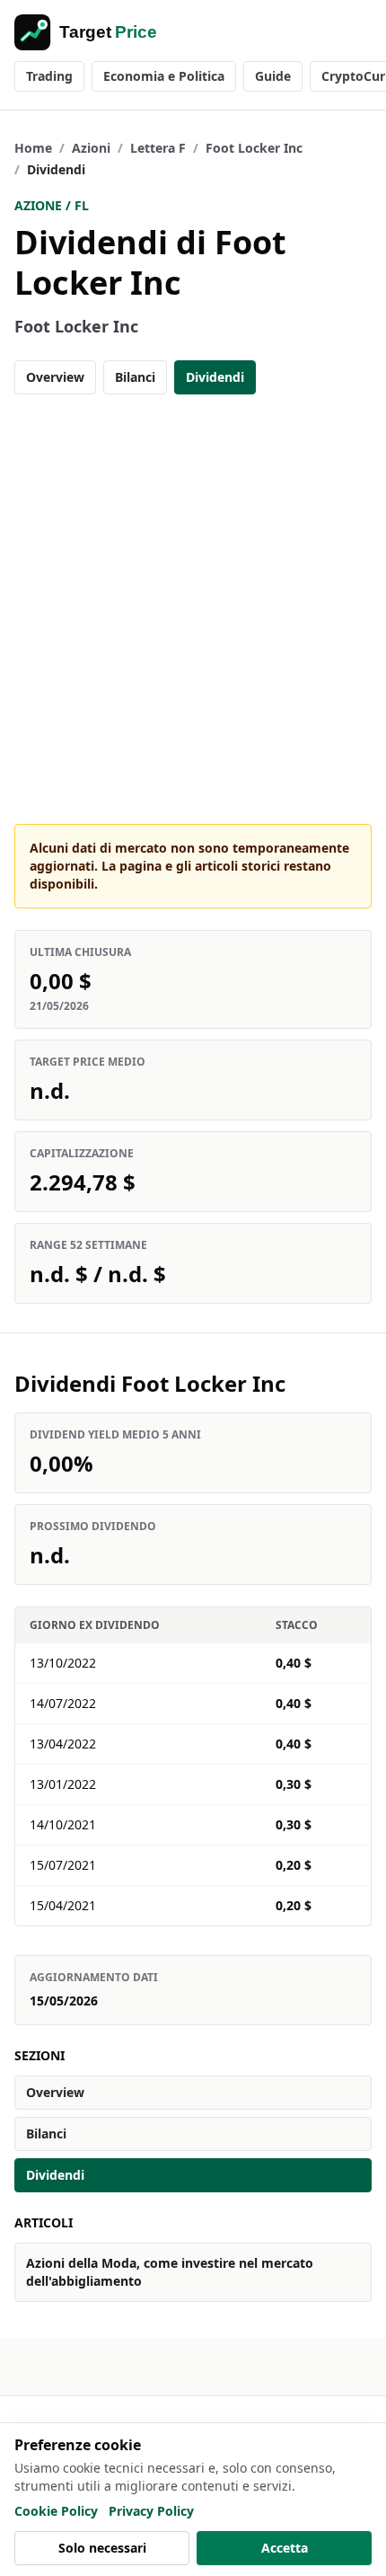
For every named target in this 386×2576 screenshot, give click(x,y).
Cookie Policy (56, 2511)
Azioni (91, 148)
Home (33, 148)
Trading (49, 76)
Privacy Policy (151, 2511)
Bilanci (135, 377)
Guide (273, 76)
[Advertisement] (193, 609)
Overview (55, 377)
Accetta (285, 2548)
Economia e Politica (164, 76)
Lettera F (158, 148)
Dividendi (215, 377)
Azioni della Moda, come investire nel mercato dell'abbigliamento (170, 2272)
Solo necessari (102, 2548)
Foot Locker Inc (254, 148)
